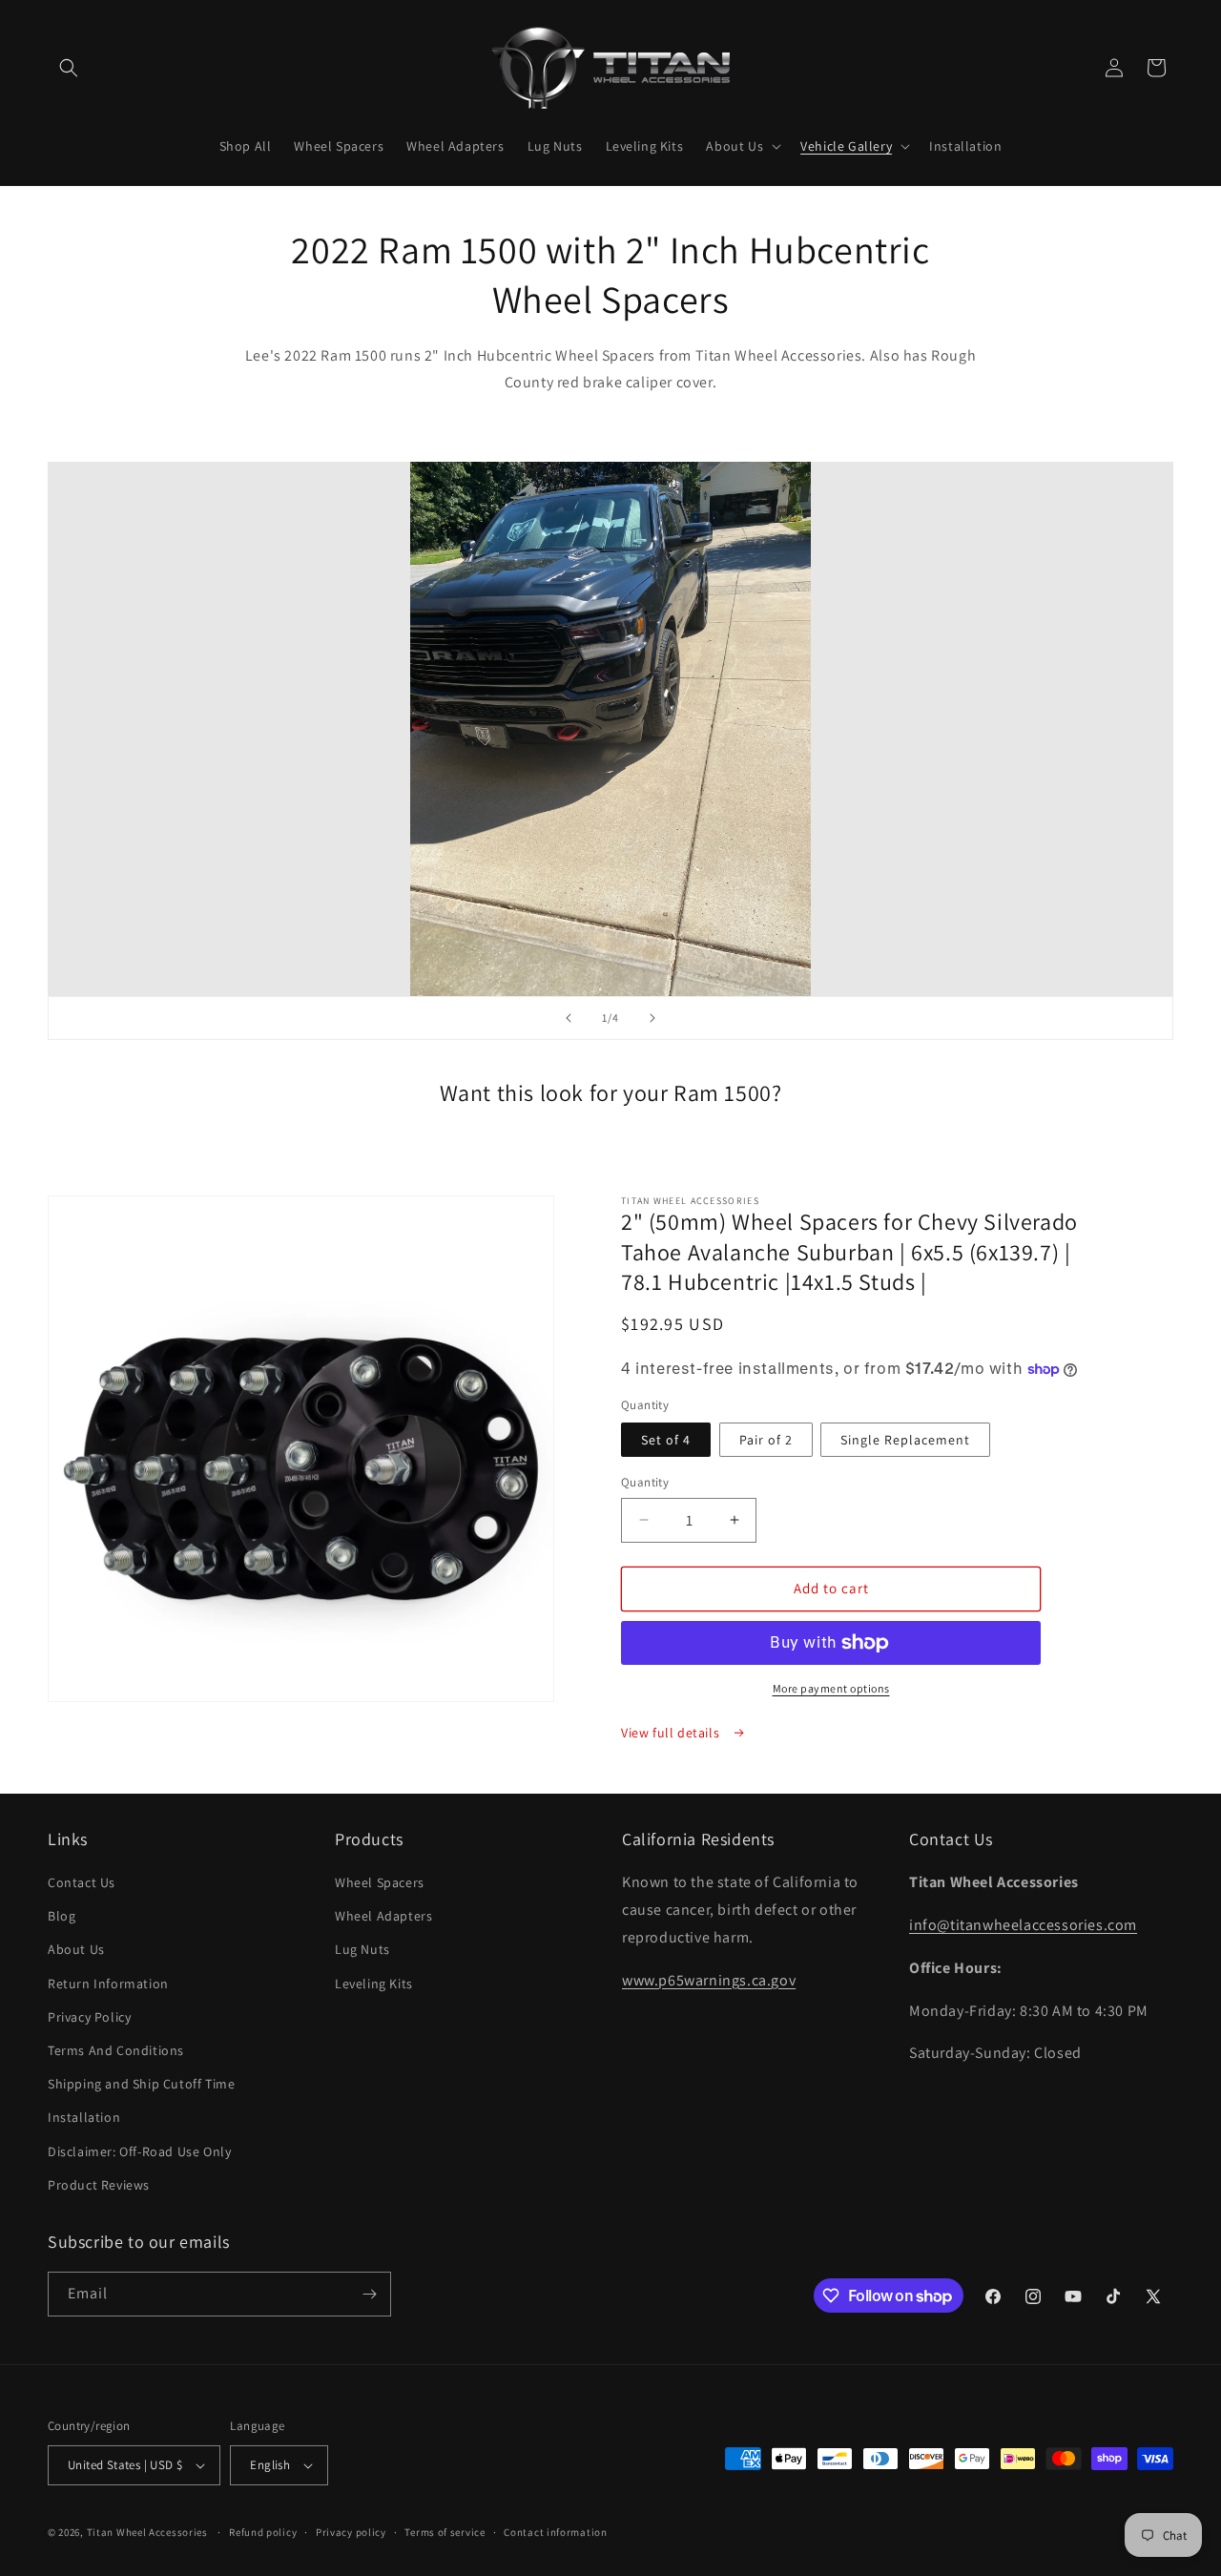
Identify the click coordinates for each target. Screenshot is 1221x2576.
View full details (672, 1733)
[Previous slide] (569, 1018)
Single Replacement (905, 1440)
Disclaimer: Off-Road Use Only (139, 2151)
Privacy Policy (89, 2017)
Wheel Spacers (380, 1882)
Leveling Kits (374, 1984)
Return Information (108, 1984)
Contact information (555, 2532)
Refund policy (263, 2532)
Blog (62, 1916)
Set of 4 (666, 1440)
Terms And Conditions (116, 2050)
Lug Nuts (362, 1949)
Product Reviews (99, 2185)
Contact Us (82, 1882)
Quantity (645, 1482)
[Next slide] (652, 1018)
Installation (84, 2117)
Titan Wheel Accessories (147, 2532)
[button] (69, 68)
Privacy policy (351, 2532)
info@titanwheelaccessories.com (1023, 1925)
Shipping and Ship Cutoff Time (141, 2084)
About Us (76, 1949)
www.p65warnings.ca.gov (709, 1980)
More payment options (831, 1688)
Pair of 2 (766, 1440)
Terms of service (445, 2532)
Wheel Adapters (383, 1916)
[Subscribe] (369, 2294)
